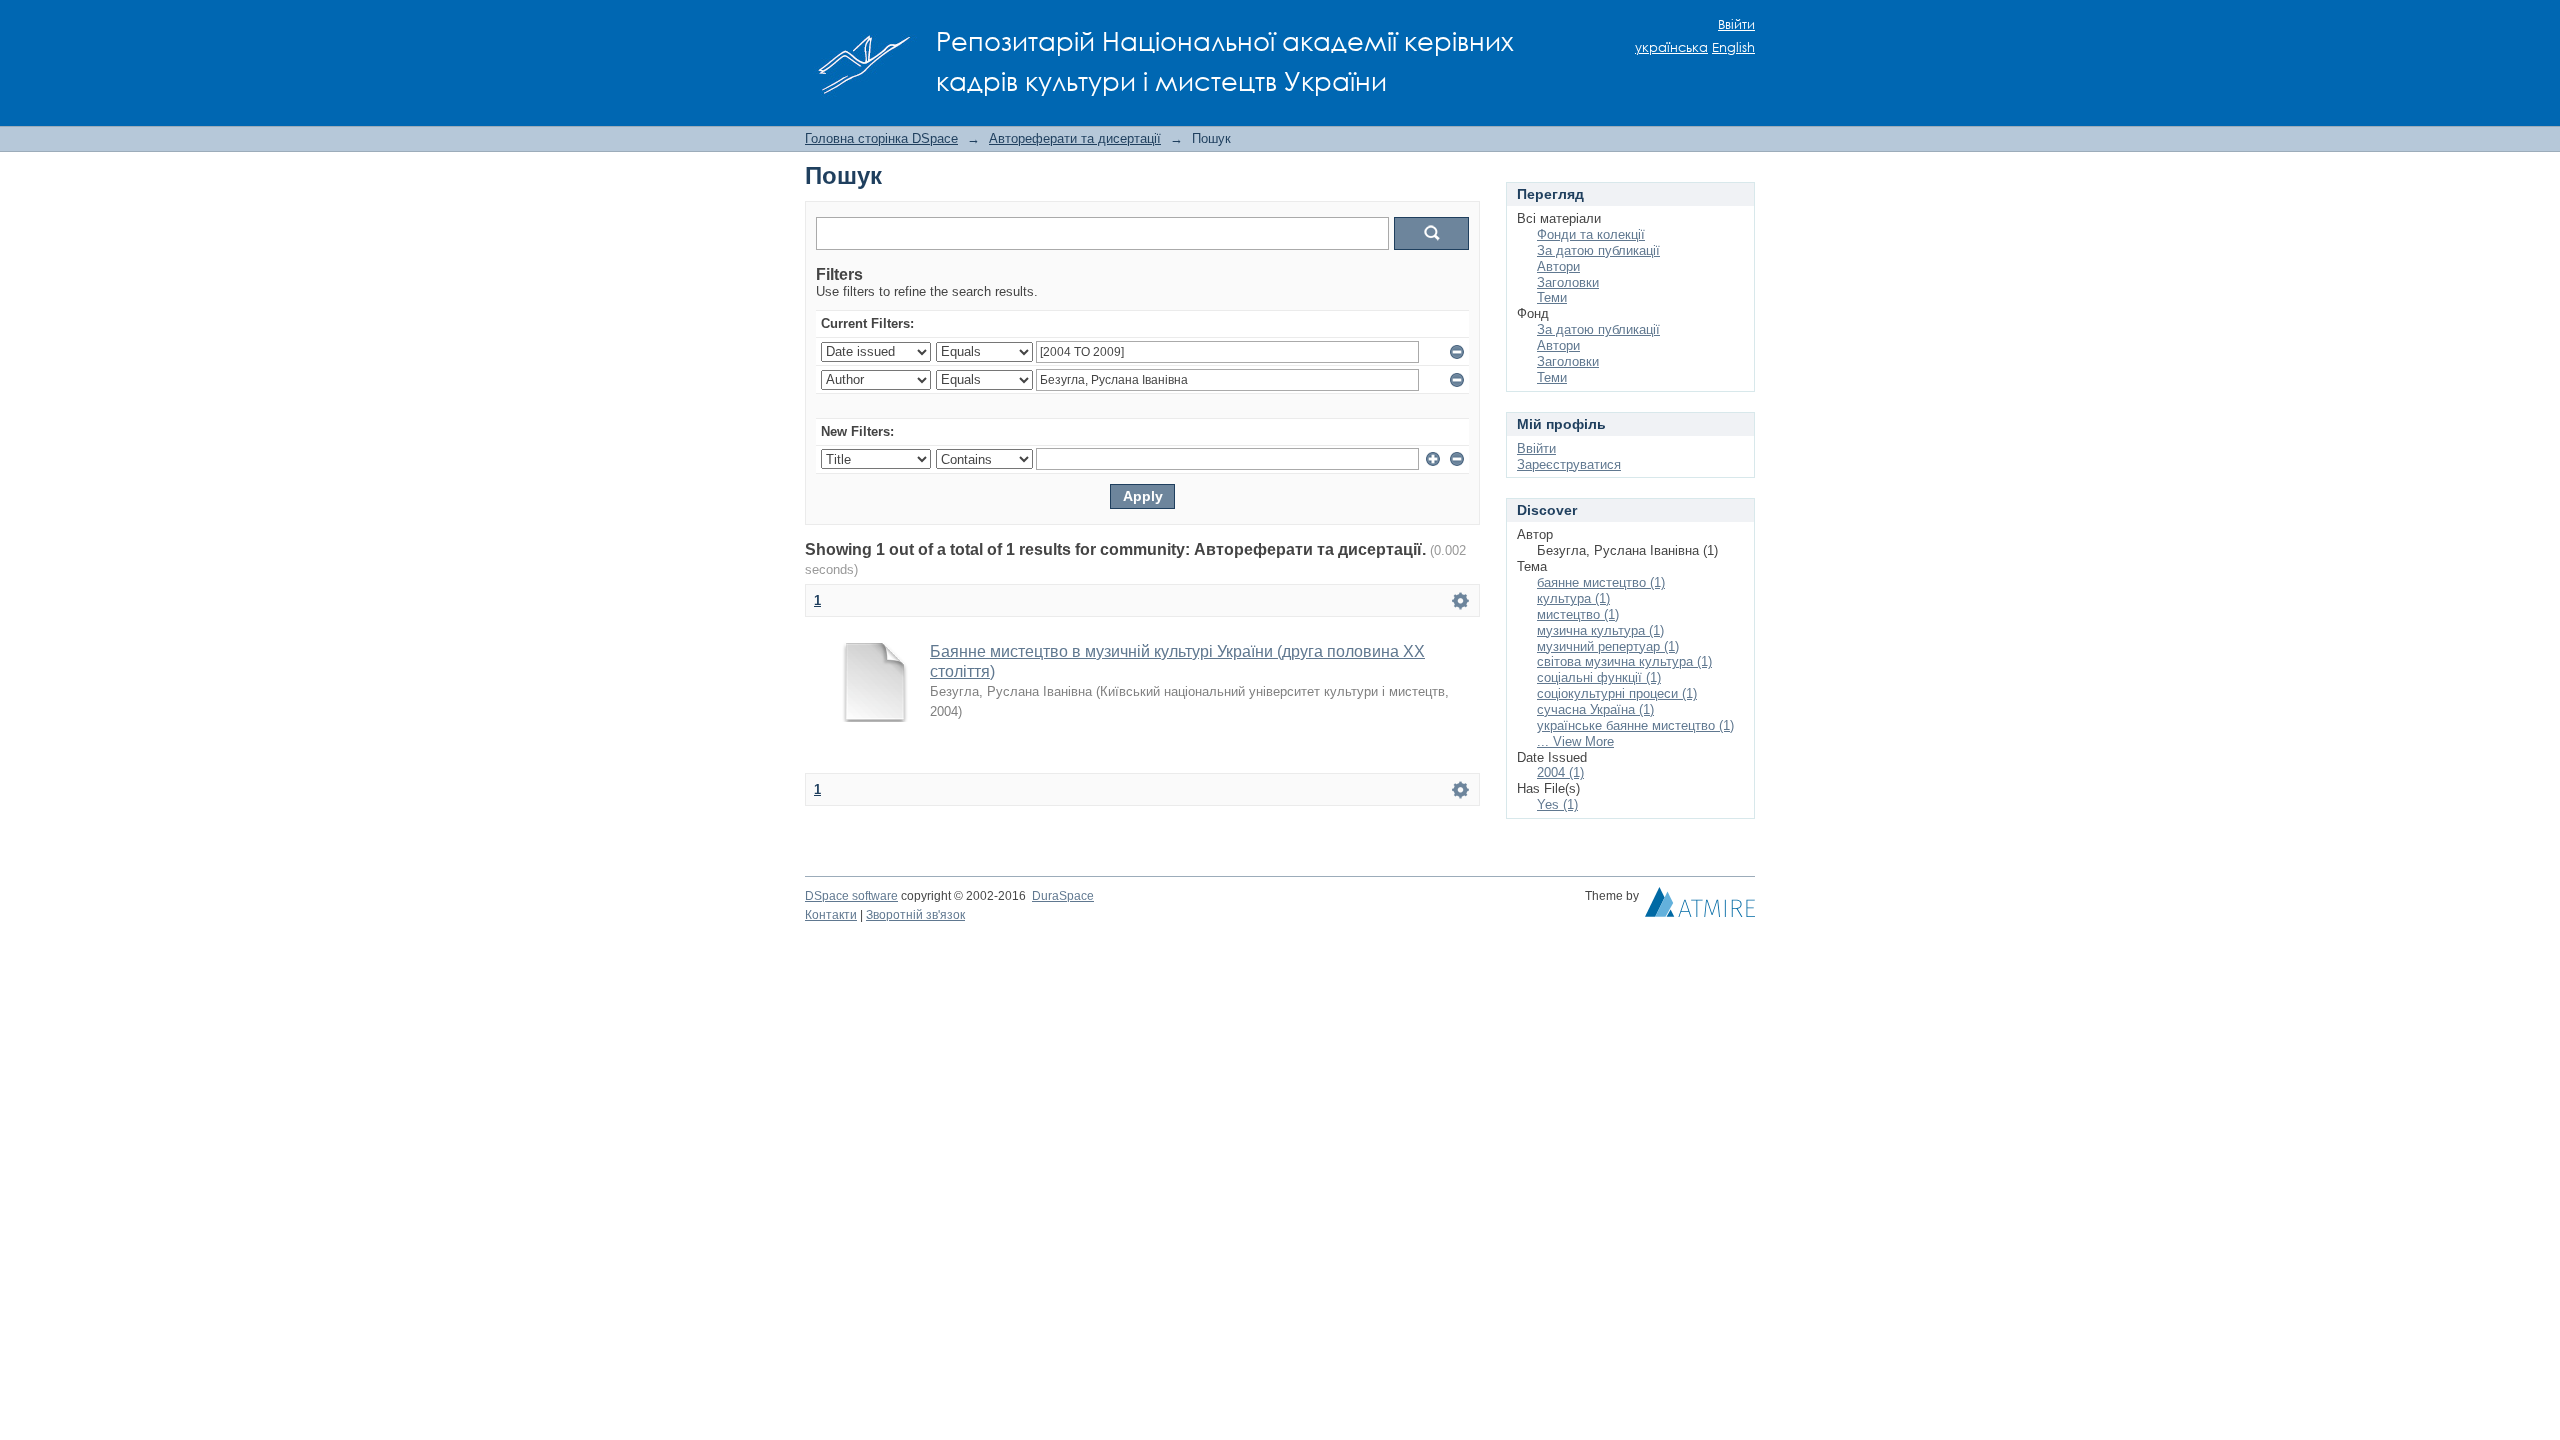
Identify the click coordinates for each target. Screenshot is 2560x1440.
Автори (1558, 266)
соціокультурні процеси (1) (1617, 693)
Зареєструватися (1569, 464)
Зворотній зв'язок (915, 915)
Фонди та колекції (1591, 234)
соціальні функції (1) (1599, 677)
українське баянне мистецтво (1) (1635, 725)
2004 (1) (1560, 772)
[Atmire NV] (1700, 907)
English (1733, 47)
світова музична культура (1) (1624, 661)
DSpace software (851, 896)
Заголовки (1568, 282)
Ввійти (1736, 24)
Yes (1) (1557, 804)
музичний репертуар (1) (1608, 646)
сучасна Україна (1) (1595, 709)
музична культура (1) (1600, 630)
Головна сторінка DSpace (881, 138)
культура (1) (1573, 598)
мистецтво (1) (1578, 614)
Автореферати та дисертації (1075, 138)
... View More (1575, 741)
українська (1671, 47)
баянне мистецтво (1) (1601, 582)
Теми (1552, 297)
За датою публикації (1598, 250)
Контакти (831, 915)
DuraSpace (1063, 896)
